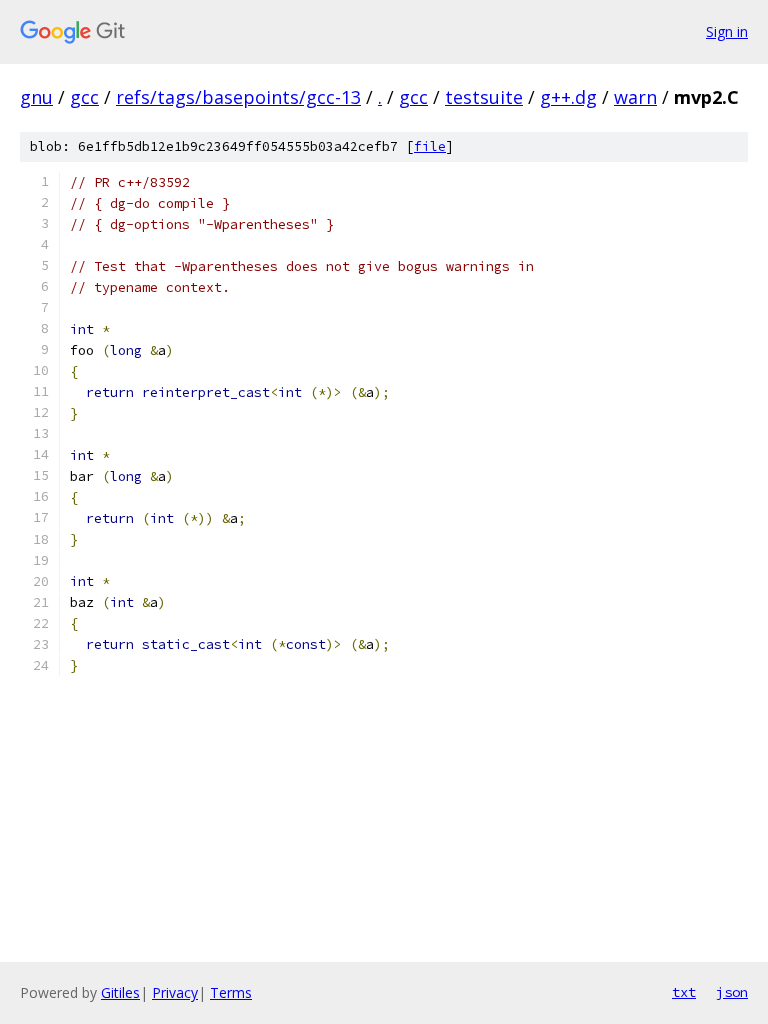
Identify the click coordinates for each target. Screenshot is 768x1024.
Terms (231, 992)
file (430, 146)
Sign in (727, 31)
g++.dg (568, 97)
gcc (84, 97)
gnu (36, 97)
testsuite (484, 97)
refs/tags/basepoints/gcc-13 (238, 97)
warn (635, 97)
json (732, 992)
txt (684, 992)
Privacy (175, 992)
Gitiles (120, 992)
